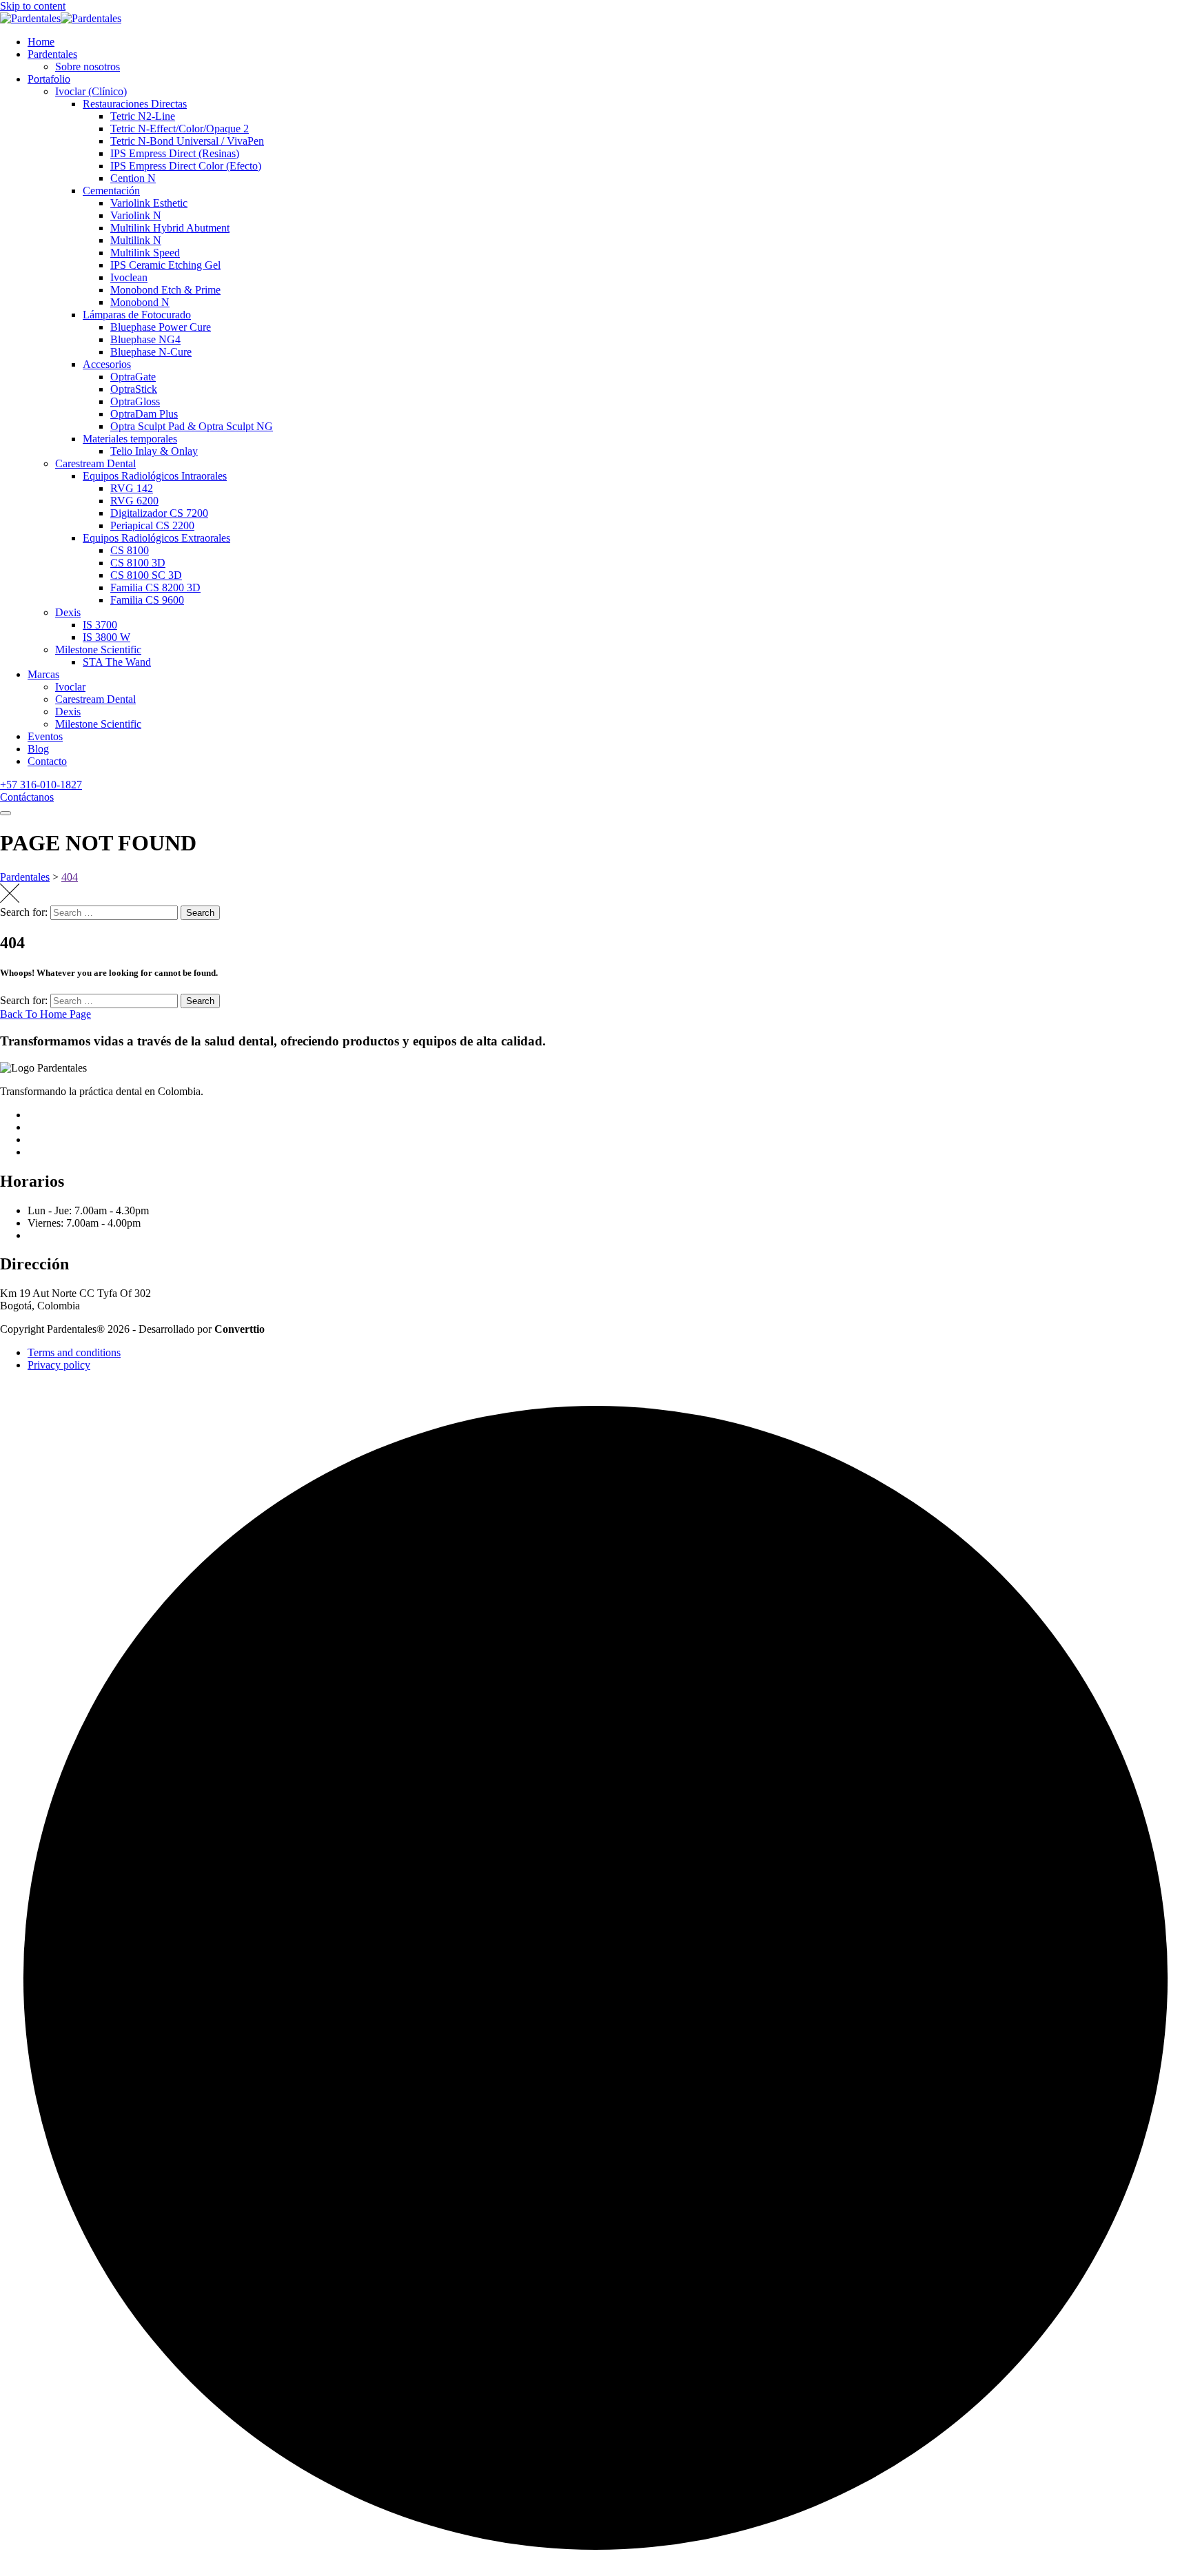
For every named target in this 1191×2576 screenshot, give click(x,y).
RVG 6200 (134, 501)
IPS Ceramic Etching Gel (165, 265)
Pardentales (52, 54)
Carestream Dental (95, 463)
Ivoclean (129, 277)
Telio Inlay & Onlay (154, 451)
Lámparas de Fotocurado (137, 315)
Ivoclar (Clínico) (91, 91)
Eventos (45, 736)
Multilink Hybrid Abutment (170, 228)
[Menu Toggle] (6, 813)
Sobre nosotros (88, 67)
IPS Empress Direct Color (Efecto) (186, 166)
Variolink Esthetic (149, 203)
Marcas (43, 674)
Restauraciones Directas (135, 104)
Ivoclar (70, 687)
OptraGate (133, 377)
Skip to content (33, 6)
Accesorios (107, 364)
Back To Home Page (45, 1014)
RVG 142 (132, 488)
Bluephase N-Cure (151, 352)
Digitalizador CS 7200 (159, 513)
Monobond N (140, 302)
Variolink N (136, 215)
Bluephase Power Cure (161, 327)
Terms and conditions (74, 1352)
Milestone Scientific (98, 650)
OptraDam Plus (144, 414)
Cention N (133, 178)
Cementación (111, 191)
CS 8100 (130, 550)
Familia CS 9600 (147, 600)
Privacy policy (59, 1365)
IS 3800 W (106, 637)
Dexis (68, 612)
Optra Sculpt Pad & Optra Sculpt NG (192, 426)
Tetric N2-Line (143, 116)
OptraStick (134, 389)
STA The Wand (117, 662)
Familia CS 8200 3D (155, 587)
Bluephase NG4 (145, 339)
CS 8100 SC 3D (146, 575)
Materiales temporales (130, 439)
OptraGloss (135, 401)
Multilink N (136, 240)
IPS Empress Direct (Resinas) (175, 153)
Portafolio (49, 79)
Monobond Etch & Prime (165, 290)
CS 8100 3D (138, 563)
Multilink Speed (145, 253)
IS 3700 (100, 625)
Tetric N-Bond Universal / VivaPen (187, 141)
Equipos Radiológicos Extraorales (156, 538)
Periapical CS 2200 (152, 525)
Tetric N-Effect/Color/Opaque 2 (180, 129)
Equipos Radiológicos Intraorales (155, 476)
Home (41, 42)
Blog (38, 749)
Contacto (47, 761)
